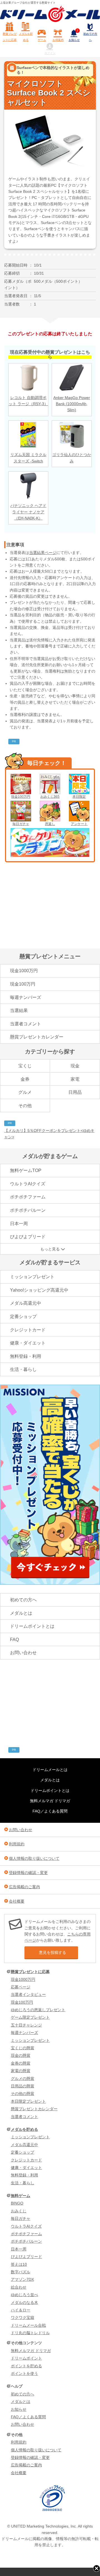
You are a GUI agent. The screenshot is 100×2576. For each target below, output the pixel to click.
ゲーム (42, 40)
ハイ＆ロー (21, 2310)
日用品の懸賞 (22, 2086)
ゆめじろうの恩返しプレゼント (38, 2010)
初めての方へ (90, 37)
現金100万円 (21, 797)
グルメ (25, 1092)
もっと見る (50, 1249)
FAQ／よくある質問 (50, 1811)
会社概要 (17, 1901)
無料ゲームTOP (26, 1170)
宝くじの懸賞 (22, 2048)
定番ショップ (23, 1317)
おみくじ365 (50, 797)
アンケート (79, 824)
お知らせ (74, 36)
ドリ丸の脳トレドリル (30, 2333)
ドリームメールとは (50, 1770)
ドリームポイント (26, 2358)
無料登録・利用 (26, 1356)
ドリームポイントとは (32, 1626)
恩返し (50, 824)
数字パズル (21, 2272)
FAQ (14, 1640)
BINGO (17, 2203)
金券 (25, 1079)
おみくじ (19, 2211)
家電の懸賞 (21, 2071)
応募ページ (21, 1987)
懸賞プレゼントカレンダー (37, 1037)
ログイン (50, 53)
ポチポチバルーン (28, 1210)
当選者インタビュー (28, 1994)
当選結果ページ (43, 553)
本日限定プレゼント (28, 2101)
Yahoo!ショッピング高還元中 (39, 1290)
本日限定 (79, 797)
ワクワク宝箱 (22, 2318)
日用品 (75, 1092)
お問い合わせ (23, 1653)
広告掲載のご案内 (24, 1887)
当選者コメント (26, 1024)
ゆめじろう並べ (24, 2295)
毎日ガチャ (21, 824)
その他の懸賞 (22, 2094)
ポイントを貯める (26, 2366)
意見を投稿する (52, 1952)
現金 (75, 1066)
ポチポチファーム (28, 1197)
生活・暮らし (23, 1369)
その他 (25, 1106)
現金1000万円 (24, 971)
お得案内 (58, 40)
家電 (75, 1079)
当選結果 (19, 1010)
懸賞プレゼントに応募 (10, 37)
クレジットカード (28, 1330)
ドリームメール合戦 (28, 2325)
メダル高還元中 (26, 1303)
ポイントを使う (24, 2373)
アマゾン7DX (22, 2279)
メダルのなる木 (24, 2302)
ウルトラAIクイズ (28, 1184)
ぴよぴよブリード (28, 1237)
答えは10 (19, 2264)
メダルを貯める (26, 37)
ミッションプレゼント (32, 1277)
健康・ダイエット (28, 1343)
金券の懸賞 (21, 2063)
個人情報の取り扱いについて (34, 1858)
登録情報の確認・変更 (28, 1873)
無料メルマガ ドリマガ (50, 1801)
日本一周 (19, 1224)
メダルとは (21, 1613)
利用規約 (17, 1844)
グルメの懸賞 (22, 2078)
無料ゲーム (21, 2196)
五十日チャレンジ (26, 2025)
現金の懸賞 (21, 2055)
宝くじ (25, 1066)
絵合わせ (19, 2287)
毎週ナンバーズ (26, 997)
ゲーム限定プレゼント (30, 2017)
